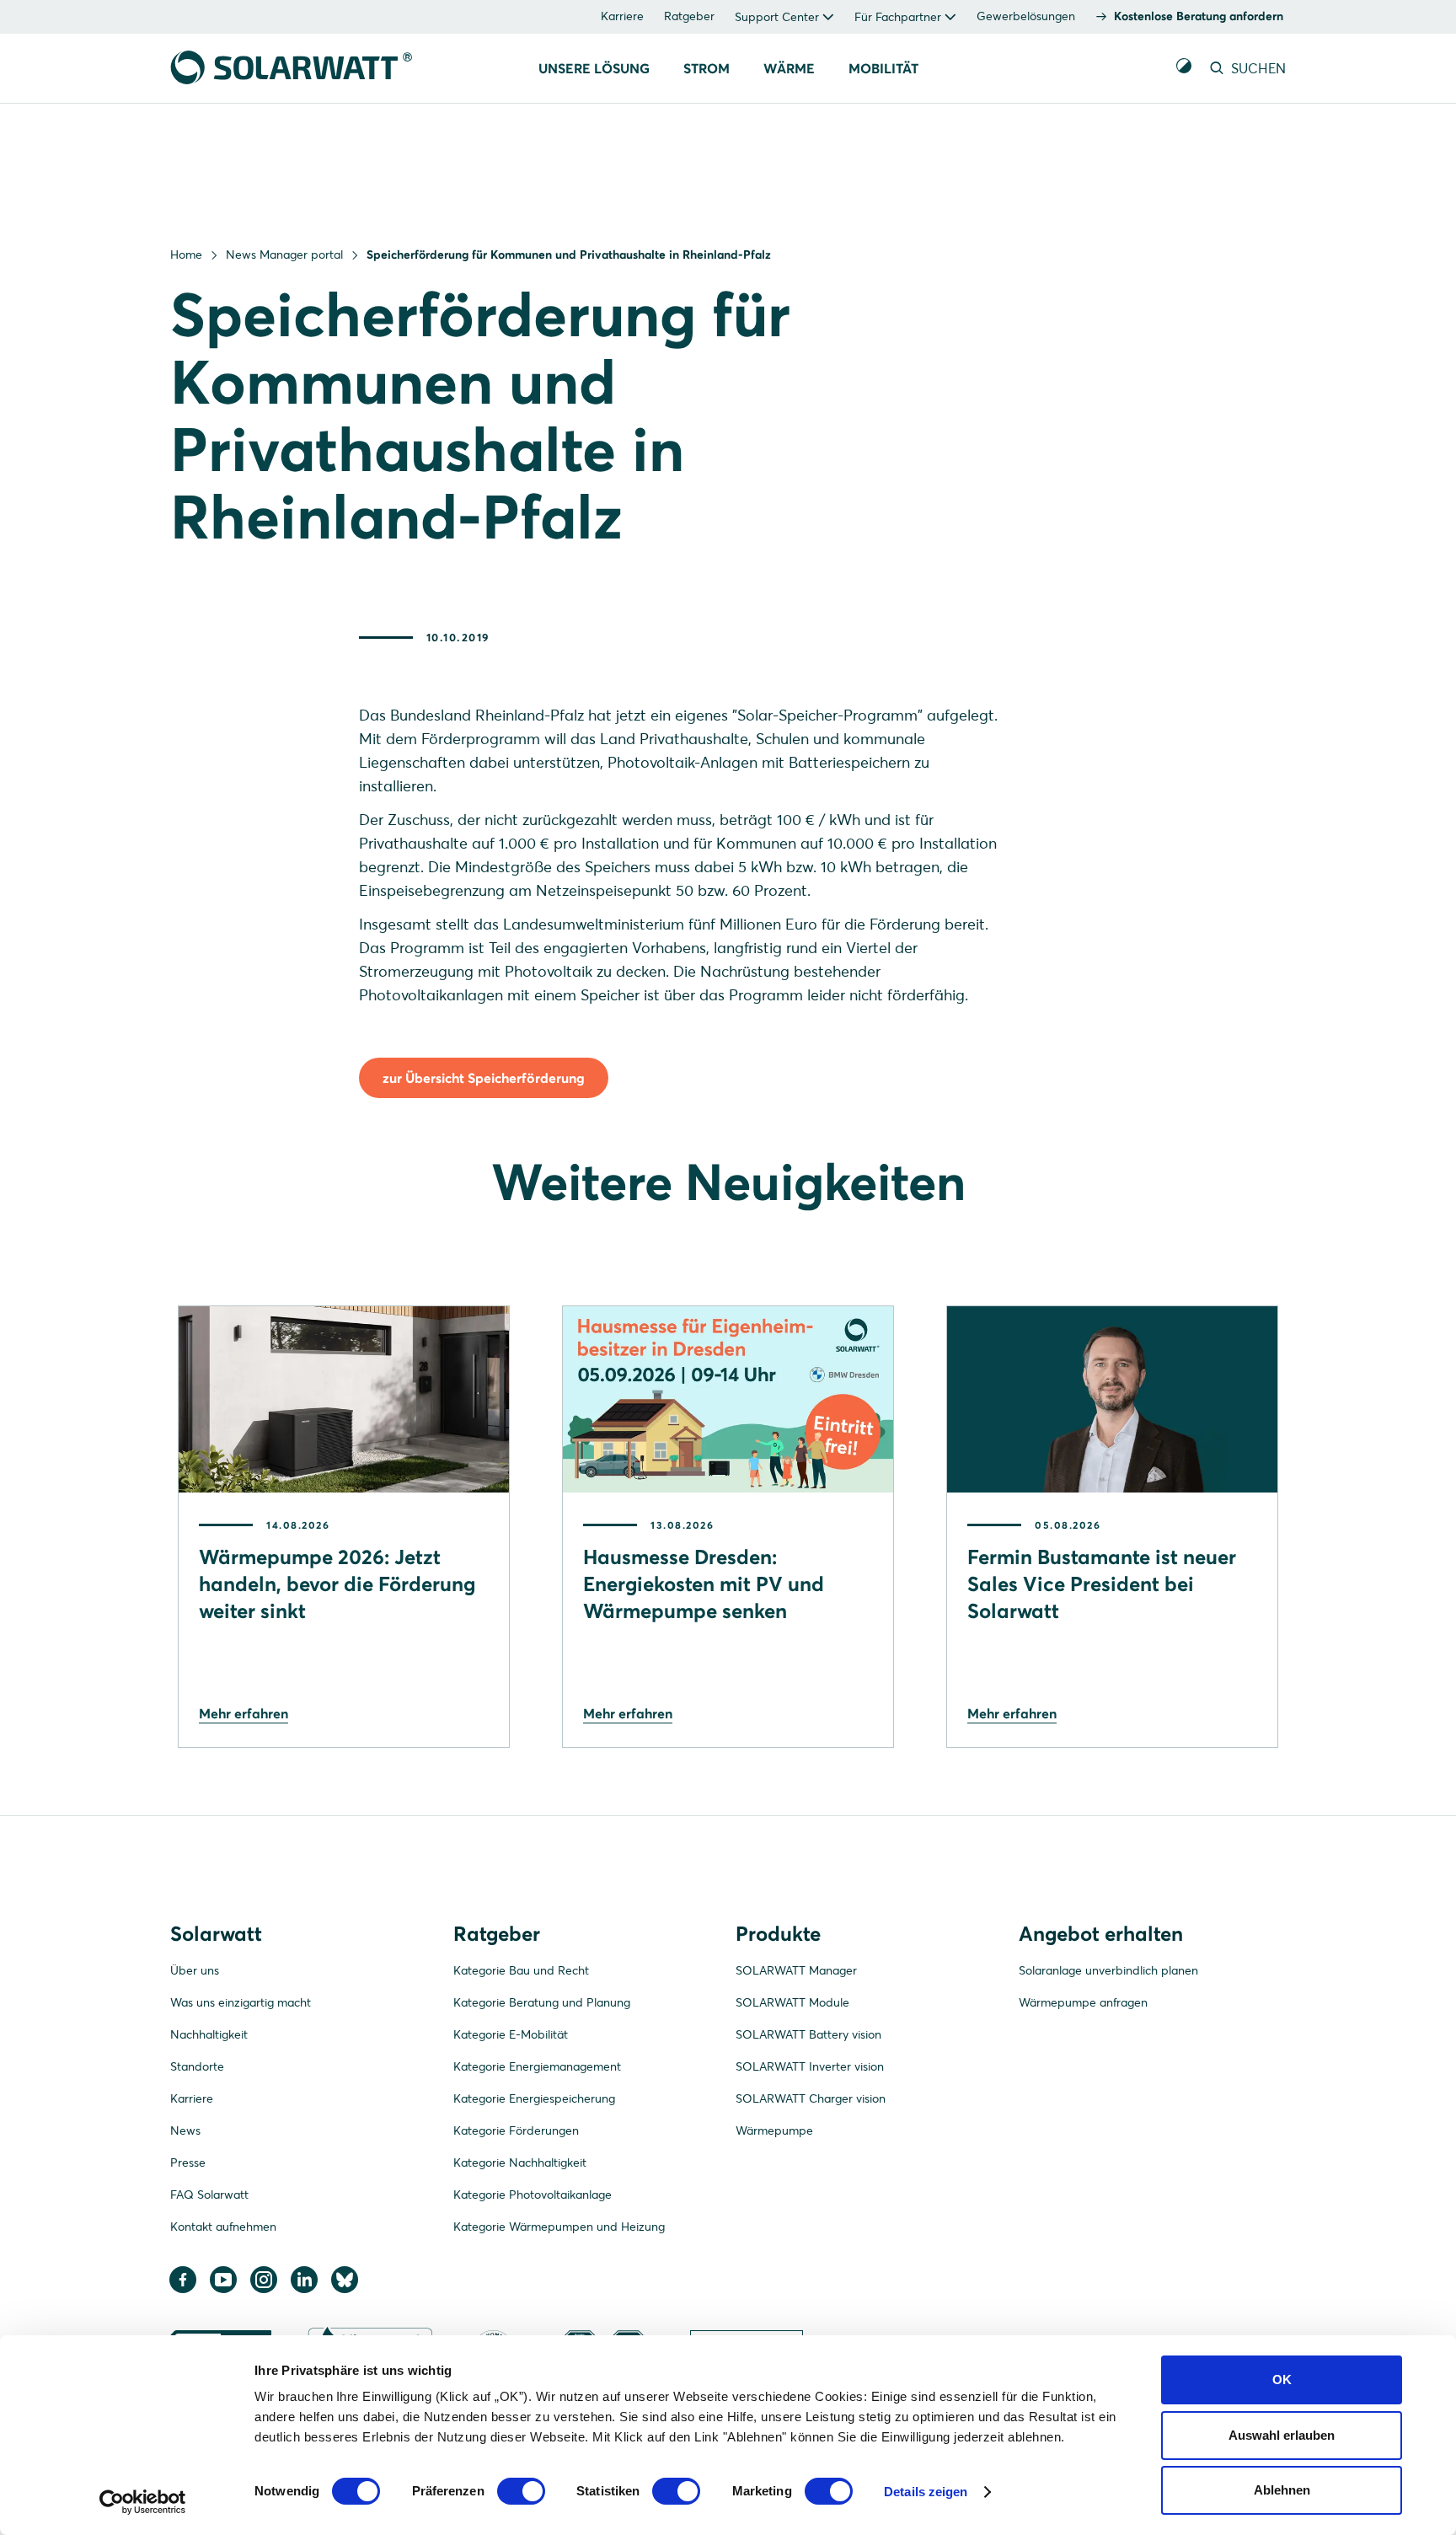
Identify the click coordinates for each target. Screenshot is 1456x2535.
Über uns (195, 1970)
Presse (188, 2163)
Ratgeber (689, 16)
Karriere (622, 16)
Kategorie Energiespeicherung (534, 2098)
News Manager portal (284, 255)
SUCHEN (1257, 68)
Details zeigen (926, 2492)
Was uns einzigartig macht (241, 2002)
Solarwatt (216, 1934)
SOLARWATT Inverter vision (810, 2066)
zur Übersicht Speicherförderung (484, 1078)
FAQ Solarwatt (209, 2195)
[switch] (521, 2491)
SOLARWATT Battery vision (808, 2034)
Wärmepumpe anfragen (1083, 2002)
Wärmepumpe (774, 2130)
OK (1282, 2380)
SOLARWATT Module (792, 2002)
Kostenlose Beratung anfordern (1199, 16)
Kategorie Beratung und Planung (542, 2002)
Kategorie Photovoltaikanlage (533, 2195)
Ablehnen (1282, 2490)
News (185, 2130)
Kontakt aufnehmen (223, 2227)
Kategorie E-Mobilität (511, 2034)
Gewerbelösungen (1026, 16)
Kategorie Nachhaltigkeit (520, 2163)
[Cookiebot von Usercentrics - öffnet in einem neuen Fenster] (143, 2502)
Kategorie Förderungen (516, 2130)
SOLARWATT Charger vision (811, 2098)
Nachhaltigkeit (209, 2034)
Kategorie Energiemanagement (537, 2066)
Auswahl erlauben (1282, 2435)
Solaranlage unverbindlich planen (1108, 1970)
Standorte (197, 2066)
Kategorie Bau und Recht (521, 1970)
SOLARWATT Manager (796, 1970)
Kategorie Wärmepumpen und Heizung (559, 2227)
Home (186, 255)
